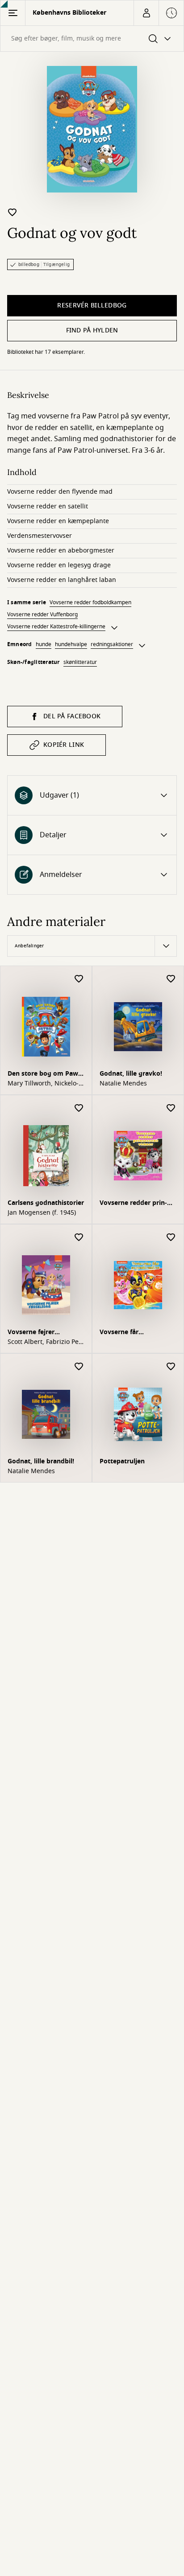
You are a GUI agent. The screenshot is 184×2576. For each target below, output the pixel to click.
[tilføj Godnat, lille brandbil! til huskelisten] (79, 1367)
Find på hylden (92, 330)
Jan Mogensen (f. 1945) (42, 1213)
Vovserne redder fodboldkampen (90, 602)
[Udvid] (114, 628)
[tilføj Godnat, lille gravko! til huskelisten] (171, 979)
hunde (44, 644)
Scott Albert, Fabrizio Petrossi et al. (44, 1342)
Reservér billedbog (92, 305)
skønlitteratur (80, 662)
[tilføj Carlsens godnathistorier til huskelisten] (79, 1108)
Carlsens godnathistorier (46, 1203)
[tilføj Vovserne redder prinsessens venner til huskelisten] (171, 1108)
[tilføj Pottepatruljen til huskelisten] (171, 1367)
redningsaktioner (112, 644)
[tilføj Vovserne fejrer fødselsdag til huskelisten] (79, 1238)
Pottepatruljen (122, 1461)
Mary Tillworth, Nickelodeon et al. (43, 1084)
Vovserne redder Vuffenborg (42, 614)
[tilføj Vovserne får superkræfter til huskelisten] (171, 1238)
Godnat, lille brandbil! (41, 1461)
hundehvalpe (71, 644)
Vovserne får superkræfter (120, 1333)
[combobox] (92, 39)
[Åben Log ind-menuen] (146, 13)
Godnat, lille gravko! (131, 1074)
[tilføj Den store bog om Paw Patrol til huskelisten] (79, 979)
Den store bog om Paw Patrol (43, 1075)
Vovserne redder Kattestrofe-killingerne (56, 627)
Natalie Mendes (123, 1084)
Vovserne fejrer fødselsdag (31, 1333)
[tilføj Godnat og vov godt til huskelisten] (13, 212)
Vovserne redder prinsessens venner (133, 1204)
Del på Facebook (72, 716)
